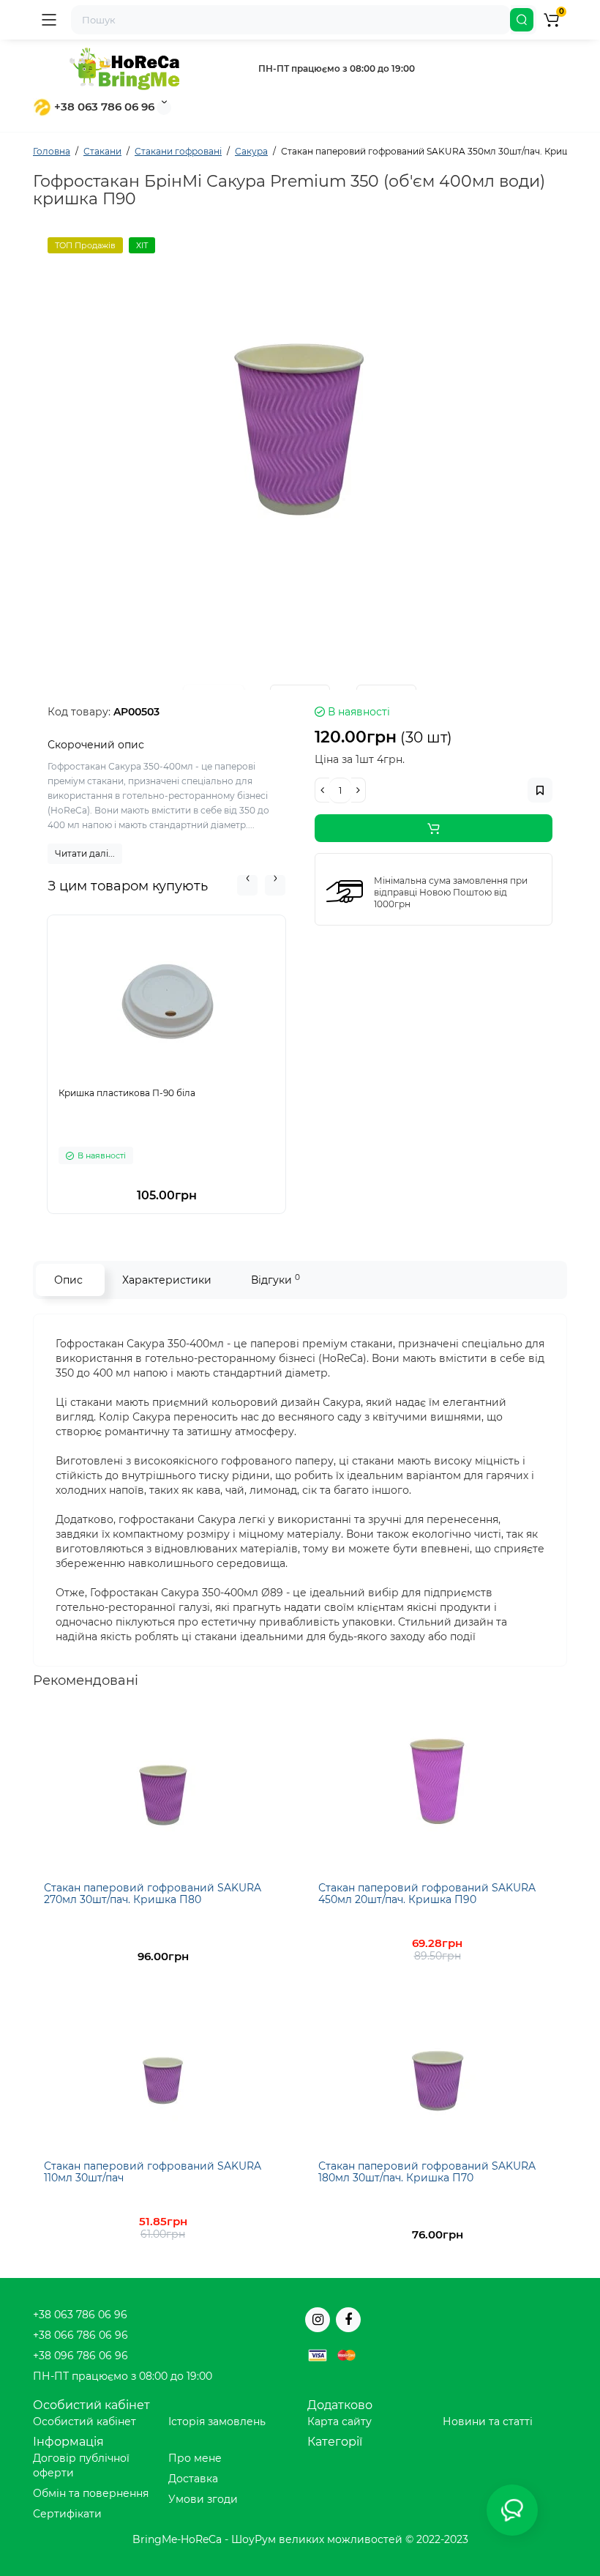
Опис (68, 1280)
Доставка (193, 2479)
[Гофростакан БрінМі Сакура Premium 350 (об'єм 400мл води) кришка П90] (300, 420)
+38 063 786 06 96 (103, 107)
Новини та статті (488, 2421)
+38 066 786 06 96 (80, 2335)
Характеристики (167, 1280)
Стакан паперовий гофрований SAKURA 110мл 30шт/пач (153, 2171)
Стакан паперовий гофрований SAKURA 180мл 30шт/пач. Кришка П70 (427, 2171)
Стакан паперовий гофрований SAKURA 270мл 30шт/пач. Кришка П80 (153, 1893)
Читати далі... (85, 853)
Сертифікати (67, 2514)
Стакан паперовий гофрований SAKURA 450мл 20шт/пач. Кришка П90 (427, 1893)
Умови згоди (203, 2499)
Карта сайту (340, 2421)
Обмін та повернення (91, 2493)
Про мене (195, 2458)
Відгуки (275, 1280)
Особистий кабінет (85, 2421)
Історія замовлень (217, 2421)
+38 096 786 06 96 (80, 2356)
